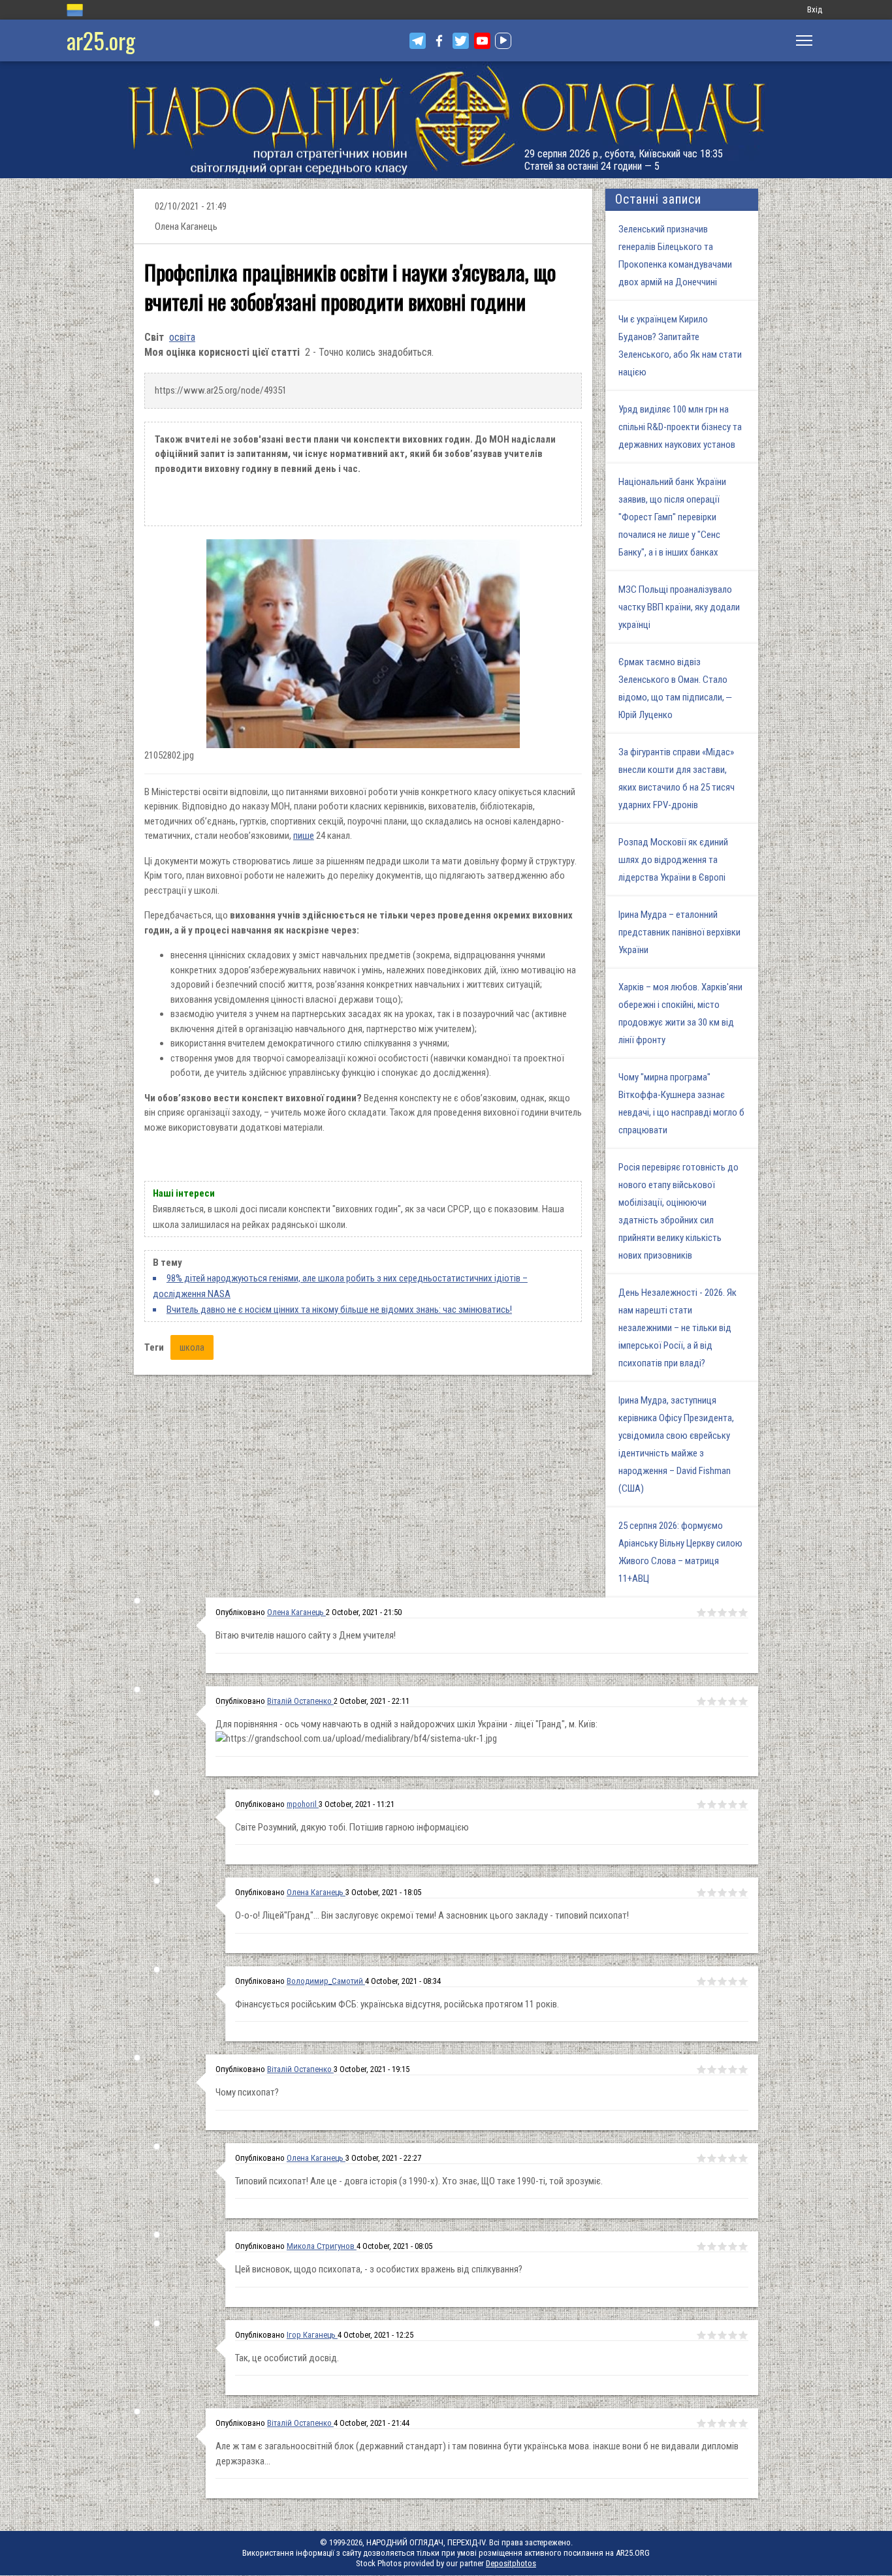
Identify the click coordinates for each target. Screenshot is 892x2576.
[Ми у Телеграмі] (418, 41)
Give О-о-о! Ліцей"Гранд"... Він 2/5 (712, 1893)
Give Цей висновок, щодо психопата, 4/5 (733, 2246)
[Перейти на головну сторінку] (446, 120)
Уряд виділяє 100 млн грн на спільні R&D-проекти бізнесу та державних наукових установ (680, 427)
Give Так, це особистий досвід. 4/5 (733, 2335)
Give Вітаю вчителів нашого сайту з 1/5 (701, 1612)
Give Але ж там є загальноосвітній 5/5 (743, 2423)
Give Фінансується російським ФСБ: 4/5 (733, 1981)
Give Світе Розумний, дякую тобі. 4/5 (733, 1804)
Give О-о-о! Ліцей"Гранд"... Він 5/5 (743, 1893)
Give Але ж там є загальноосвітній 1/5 (701, 2423)
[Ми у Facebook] (439, 41)
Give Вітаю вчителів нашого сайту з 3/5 (722, 1612)
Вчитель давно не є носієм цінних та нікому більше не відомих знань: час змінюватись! (339, 1310)
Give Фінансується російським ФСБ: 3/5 (722, 1981)
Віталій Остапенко (300, 1701)
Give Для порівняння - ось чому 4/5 (733, 1701)
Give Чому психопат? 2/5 (712, 2069)
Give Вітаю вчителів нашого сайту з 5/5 (743, 1612)
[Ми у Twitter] (461, 41)
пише (304, 836)
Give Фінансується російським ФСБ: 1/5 (701, 1981)
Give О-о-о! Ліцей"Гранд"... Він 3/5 (722, 1893)
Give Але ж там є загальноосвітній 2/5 (712, 2423)
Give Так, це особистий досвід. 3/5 (722, 2335)
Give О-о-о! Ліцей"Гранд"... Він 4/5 (733, 1893)
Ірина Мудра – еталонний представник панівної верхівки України (679, 932)
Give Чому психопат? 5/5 (743, 2069)
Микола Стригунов (322, 2246)
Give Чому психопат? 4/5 (733, 2069)
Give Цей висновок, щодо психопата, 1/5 (701, 2246)
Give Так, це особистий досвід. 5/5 (743, 2335)
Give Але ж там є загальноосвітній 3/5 (722, 2423)
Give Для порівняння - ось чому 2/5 (712, 1701)
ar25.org (101, 40)
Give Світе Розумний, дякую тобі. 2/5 (712, 1804)
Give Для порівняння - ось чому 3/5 (722, 1701)
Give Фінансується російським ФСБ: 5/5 (743, 1981)
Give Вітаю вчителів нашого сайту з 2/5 (712, 1612)
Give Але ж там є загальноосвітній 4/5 (733, 2423)
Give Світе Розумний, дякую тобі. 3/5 (722, 1804)
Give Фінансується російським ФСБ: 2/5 (712, 1981)
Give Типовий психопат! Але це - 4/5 (733, 2158)
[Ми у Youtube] (482, 41)
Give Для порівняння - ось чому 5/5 (743, 1701)
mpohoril (303, 1804)
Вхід (815, 9)
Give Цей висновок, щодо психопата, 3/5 (722, 2246)
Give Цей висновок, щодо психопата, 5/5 (743, 2246)
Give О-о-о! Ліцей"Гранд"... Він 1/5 (701, 1893)
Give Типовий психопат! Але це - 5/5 (743, 2158)
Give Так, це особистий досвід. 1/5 (701, 2335)
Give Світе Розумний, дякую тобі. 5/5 (743, 1804)
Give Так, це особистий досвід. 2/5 (712, 2335)
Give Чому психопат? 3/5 (722, 2069)
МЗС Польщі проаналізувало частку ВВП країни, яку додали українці (679, 607)
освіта (182, 337)
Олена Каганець (296, 1612)
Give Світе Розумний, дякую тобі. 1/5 (701, 1804)
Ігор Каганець (312, 2335)
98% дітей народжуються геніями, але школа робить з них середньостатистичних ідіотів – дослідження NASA (340, 1286)
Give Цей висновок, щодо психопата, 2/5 (712, 2246)
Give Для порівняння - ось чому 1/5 (701, 1701)
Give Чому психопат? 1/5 (701, 2069)
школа (192, 1347)
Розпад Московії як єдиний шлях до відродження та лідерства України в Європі (673, 860)
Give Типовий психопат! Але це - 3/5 (722, 2158)
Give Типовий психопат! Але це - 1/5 (701, 2158)
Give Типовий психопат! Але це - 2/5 (712, 2158)
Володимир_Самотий (326, 1981)
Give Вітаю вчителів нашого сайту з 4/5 (733, 1612)
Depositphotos (511, 2563)
